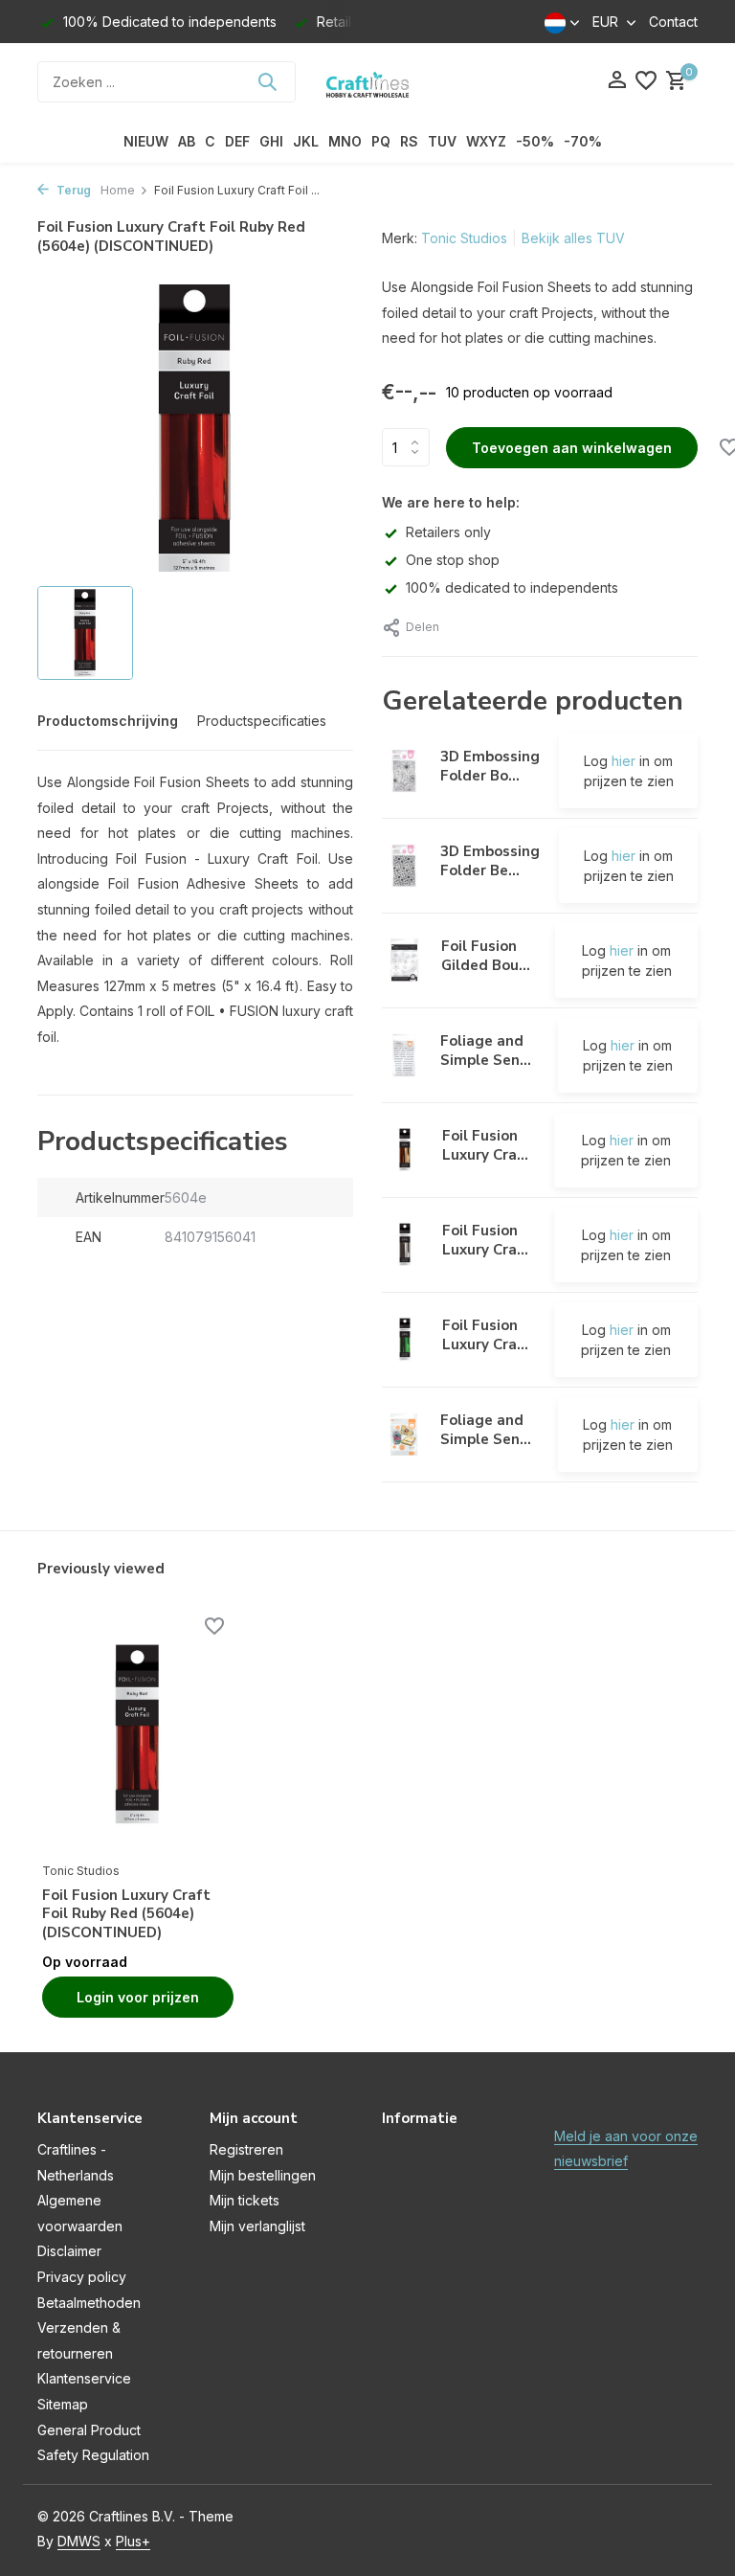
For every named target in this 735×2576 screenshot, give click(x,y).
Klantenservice (84, 2378)
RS (409, 141)
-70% (583, 141)
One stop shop (453, 560)
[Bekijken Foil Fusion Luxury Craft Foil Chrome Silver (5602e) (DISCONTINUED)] (405, 1245)
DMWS (79, 2541)
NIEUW (146, 141)
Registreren (246, 2149)
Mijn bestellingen (263, 2175)
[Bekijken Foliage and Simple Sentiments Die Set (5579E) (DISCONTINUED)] (404, 1435)
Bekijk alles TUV (573, 238)
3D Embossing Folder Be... (490, 861)
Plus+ (133, 2541)
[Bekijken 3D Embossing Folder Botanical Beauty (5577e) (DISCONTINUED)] (404, 771)
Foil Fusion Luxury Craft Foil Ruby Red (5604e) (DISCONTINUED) (126, 1914)
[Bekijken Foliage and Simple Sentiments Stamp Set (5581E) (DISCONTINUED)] (404, 1055)
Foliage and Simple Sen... (486, 1051)
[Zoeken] (267, 81)
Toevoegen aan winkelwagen (572, 448)
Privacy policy (82, 2277)
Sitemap (63, 2404)
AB (187, 141)
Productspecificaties (262, 721)
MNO (345, 141)
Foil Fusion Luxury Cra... (485, 1145)
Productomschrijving (108, 721)
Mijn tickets (245, 2200)
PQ (381, 141)
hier (624, 761)
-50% (535, 141)
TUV (442, 141)
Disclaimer (69, 2251)
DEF (237, 141)
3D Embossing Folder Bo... (490, 766)
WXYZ (486, 141)
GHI (271, 141)
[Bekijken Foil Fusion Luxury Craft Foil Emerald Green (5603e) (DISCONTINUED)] (405, 1340)
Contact (673, 22)
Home (118, 190)
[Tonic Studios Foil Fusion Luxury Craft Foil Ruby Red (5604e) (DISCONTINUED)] (138, 1734)
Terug (72, 190)
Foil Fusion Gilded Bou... (486, 956)
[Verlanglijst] (646, 81)
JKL (306, 141)
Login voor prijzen (138, 1997)
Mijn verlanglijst (257, 2226)
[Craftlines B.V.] (367, 81)
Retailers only (448, 532)
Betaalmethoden (89, 2303)
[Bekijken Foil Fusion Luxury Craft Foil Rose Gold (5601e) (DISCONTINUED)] (405, 1150)
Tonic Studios (464, 238)
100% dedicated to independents (512, 588)
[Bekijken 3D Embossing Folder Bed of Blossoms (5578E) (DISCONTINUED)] (404, 866)
